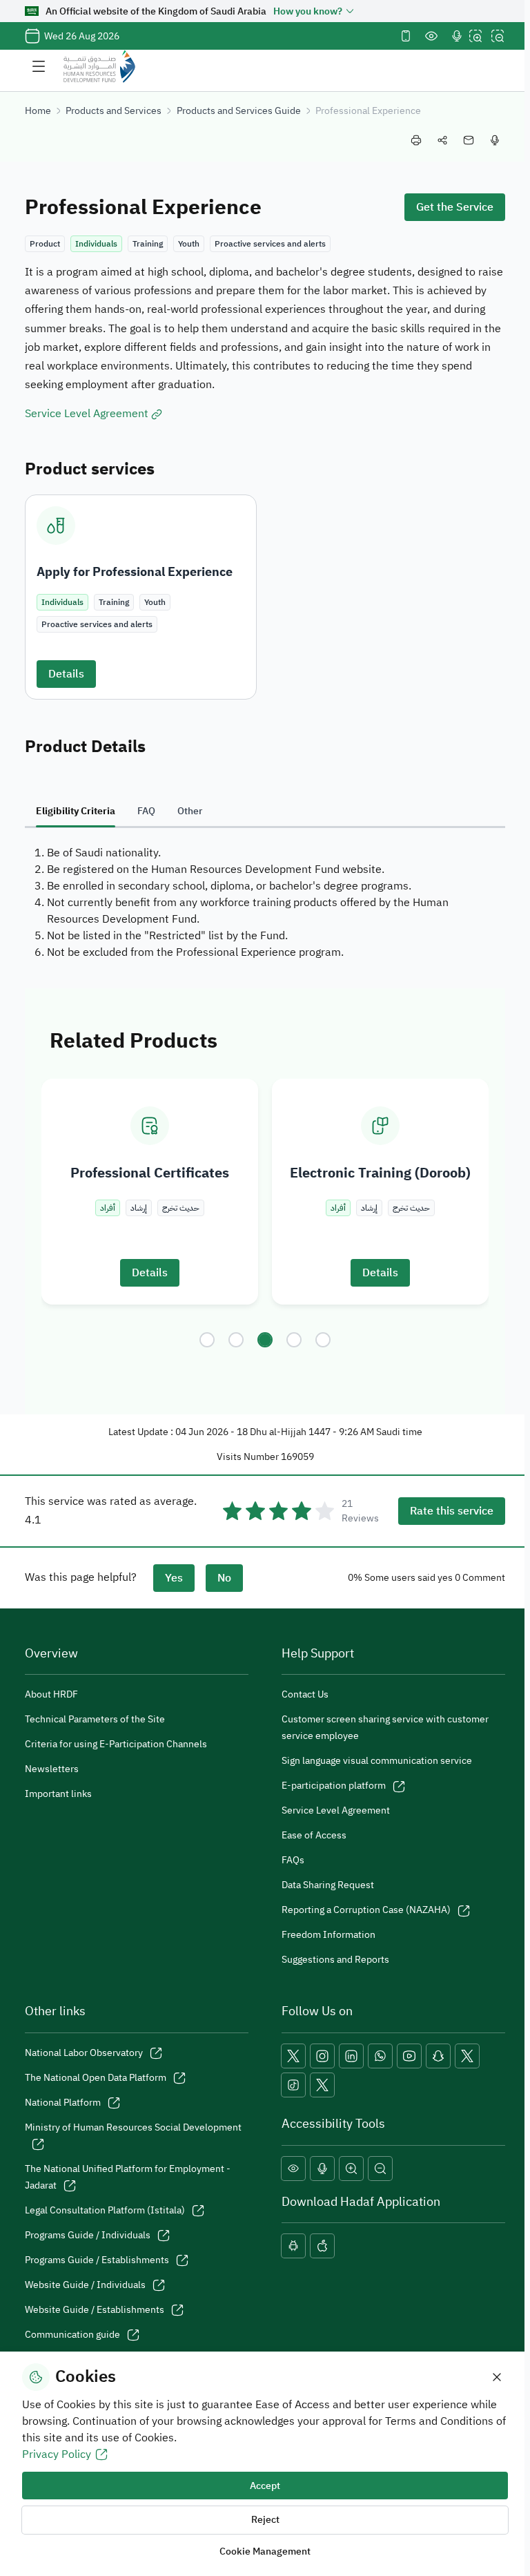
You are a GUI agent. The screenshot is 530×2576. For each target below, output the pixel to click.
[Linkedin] (351, 2056)
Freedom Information (328, 1935)
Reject (265, 2520)
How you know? (308, 11)
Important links (58, 1794)
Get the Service (455, 207)
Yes (174, 1578)
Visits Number (248, 1457)
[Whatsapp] (380, 2056)
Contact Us (305, 1694)
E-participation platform (334, 1786)
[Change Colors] (431, 36)
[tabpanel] (265, 903)
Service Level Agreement (336, 1810)
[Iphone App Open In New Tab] (322, 2246)
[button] (207, 1340)
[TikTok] (293, 2085)
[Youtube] (409, 2056)
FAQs (293, 1860)
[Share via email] (469, 140)
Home (38, 111)
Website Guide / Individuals (85, 2285)
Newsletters (52, 1769)
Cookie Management (265, 2551)
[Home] (99, 66)
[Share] (442, 140)
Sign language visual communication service (377, 1761)
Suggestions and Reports (335, 1960)
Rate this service (452, 1511)
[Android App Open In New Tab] (293, 2246)
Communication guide (72, 2335)
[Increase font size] (475, 36)
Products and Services (114, 111)
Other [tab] (190, 811)
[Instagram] (322, 2056)
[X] (293, 2056)
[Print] (416, 140)
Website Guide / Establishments (95, 2310)
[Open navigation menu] (39, 66)
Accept (265, 2486)
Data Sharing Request (328, 1885)
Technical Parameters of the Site (95, 1719)
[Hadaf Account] (322, 2085)
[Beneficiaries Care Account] (467, 2056)
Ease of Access (314, 1835)
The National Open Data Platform (96, 2078)
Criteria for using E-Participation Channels (116, 1744)
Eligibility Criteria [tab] (76, 811)
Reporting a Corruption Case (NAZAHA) (366, 1910)
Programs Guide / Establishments (97, 2260)
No (224, 1578)
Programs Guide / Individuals (88, 2235)
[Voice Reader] (457, 36)
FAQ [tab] (146, 811)
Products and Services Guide (239, 111)
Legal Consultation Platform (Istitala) (105, 2210)
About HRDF (51, 1694)
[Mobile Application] (406, 36)
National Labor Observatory (84, 2053)
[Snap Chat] (438, 2056)
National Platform (63, 2103)
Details (66, 674)
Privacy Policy (57, 2454)
